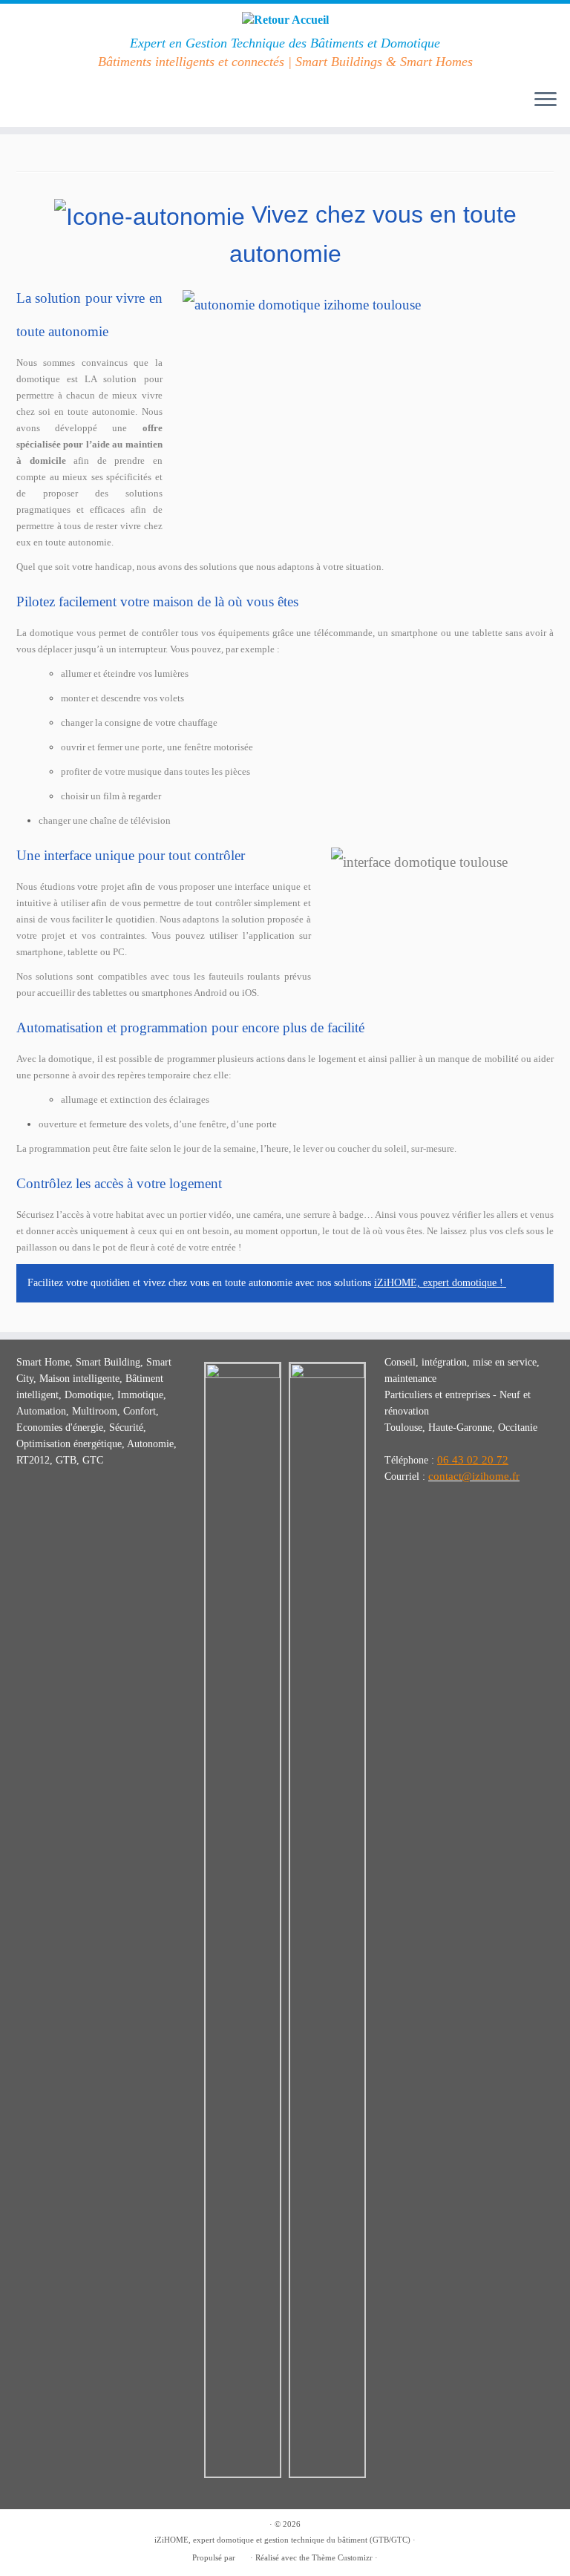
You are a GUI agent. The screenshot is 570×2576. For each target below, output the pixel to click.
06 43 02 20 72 (473, 1460)
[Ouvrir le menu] (546, 100)
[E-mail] (47, 101)
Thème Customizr (342, 2557)
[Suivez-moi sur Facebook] (27, 101)
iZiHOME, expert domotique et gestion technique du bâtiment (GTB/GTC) (282, 2540)
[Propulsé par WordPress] (243, 2555)
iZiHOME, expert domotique (435, 1283)
